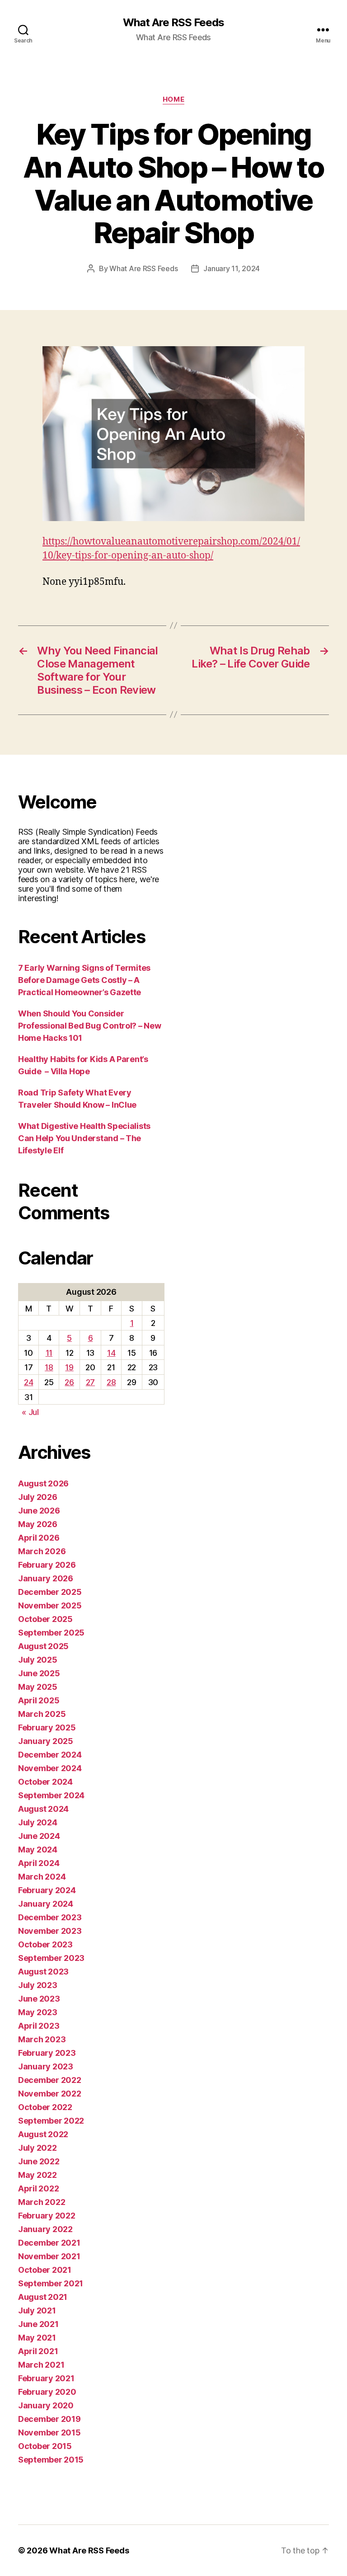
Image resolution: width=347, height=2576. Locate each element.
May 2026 (38, 1524)
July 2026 (38, 1497)
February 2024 (47, 1890)
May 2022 (38, 2175)
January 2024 (46, 1904)
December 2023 (50, 1917)
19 (69, 1367)
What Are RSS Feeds (173, 23)
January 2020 (46, 2405)
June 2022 (39, 2161)
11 (49, 1353)
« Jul (30, 1412)
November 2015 (49, 2433)
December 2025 (50, 1592)
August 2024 (43, 1809)
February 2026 (47, 1565)
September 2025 (51, 1633)
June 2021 (38, 2324)
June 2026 (39, 1511)
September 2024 (51, 1795)
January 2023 (46, 2066)
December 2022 (50, 2080)
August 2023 (43, 1972)
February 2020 (47, 2392)
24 (28, 1382)
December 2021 (49, 2243)
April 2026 (39, 1538)
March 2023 (42, 2039)
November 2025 (50, 1605)
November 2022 (50, 2094)
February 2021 (46, 2378)
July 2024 (38, 1822)
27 (90, 1382)
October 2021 (45, 2270)
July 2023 (38, 1985)
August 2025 (43, 1646)
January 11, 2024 (232, 268)
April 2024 (39, 1863)
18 (49, 1367)
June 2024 (39, 1836)
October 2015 (45, 2446)
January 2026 (46, 1578)
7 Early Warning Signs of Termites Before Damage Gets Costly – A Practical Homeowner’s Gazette (84, 980)
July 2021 (37, 2310)
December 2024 (50, 1755)
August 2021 (43, 2297)
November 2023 (50, 1931)
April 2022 (38, 2188)
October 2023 (45, 1944)
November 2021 (49, 2256)
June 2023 (39, 1999)
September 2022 (51, 2121)
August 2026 (43, 1483)
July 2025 (38, 1660)
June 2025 (39, 1673)
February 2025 (47, 1728)
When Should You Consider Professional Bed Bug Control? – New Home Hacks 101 (90, 1026)
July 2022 (38, 2148)
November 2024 (50, 1768)
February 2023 (47, 2053)
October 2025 (45, 1619)
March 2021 (41, 2365)
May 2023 (38, 2012)
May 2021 (37, 2338)
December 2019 (49, 2419)
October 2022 (45, 2107)
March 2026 (42, 1551)
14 (111, 1353)
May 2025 (38, 1687)
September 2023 (51, 1958)
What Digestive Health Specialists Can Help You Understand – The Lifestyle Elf (84, 1138)
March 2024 (42, 1877)
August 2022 (43, 2134)
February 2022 (47, 2216)
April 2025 (39, 1700)
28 (111, 1382)
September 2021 (51, 2283)
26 (69, 1382)
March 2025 (42, 1714)
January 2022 (45, 2229)
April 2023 (39, 2026)
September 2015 (51, 2460)
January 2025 (46, 1741)
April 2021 (38, 2351)
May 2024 (38, 1850)
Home (173, 99)
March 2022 (42, 2202)
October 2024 (45, 1782)
